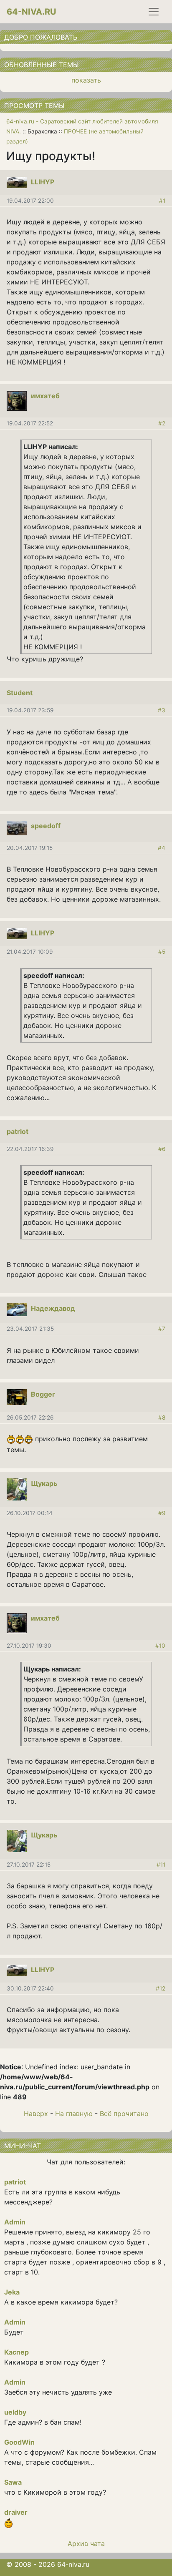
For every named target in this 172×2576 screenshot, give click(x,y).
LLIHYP (43, 182)
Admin (15, 2222)
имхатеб (45, 396)
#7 (162, 1329)
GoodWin (19, 2442)
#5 (162, 952)
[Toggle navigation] (154, 12)
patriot (18, 1131)
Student (20, 693)
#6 (162, 1149)
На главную (74, 2114)
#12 (161, 1988)
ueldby (15, 2412)
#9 (162, 1513)
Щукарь (44, 1483)
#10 (160, 1646)
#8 (162, 1417)
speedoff (46, 826)
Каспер (16, 2352)
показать (86, 80)
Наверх (36, 2114)
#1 (162, 201)
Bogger (43, 1394)
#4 (162, 848)
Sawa (13, 2482)
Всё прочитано (124, 2114)
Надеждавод (53, 1308)
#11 (161, 1865)
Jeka (12, 2292)
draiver (16, 2512)
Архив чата (86, 2543)
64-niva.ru (32, 12)
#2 (162, 423)
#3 (162, 710)
